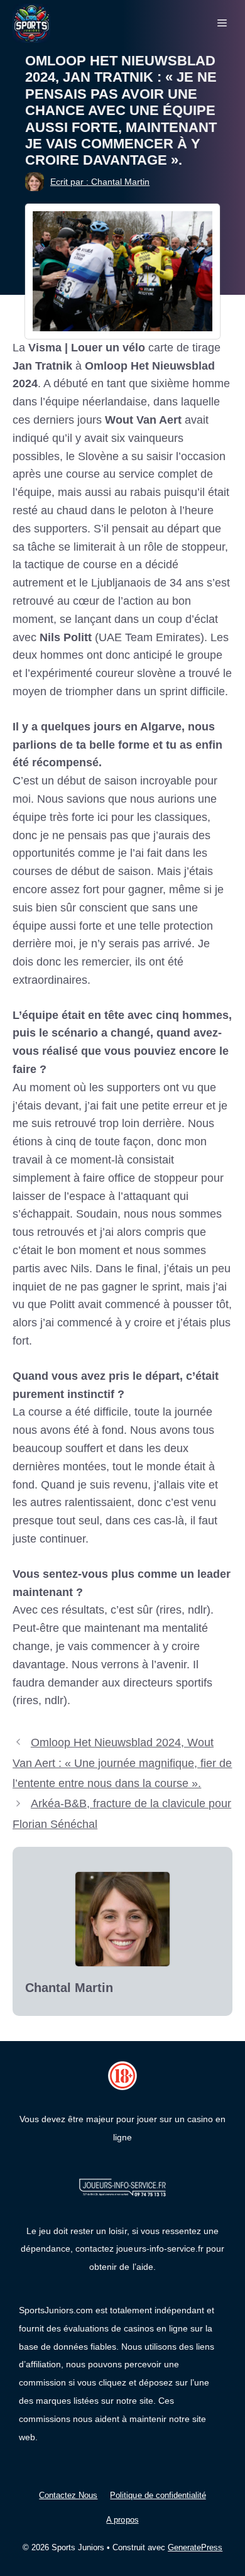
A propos (122, 2520)
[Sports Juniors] (31, 23)
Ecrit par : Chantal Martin (100, 182)
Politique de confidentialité (158, 2495)
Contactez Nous (68, 2495)
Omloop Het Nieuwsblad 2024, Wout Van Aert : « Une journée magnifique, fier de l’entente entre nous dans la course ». (122, 1763)
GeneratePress (195, 2547)
